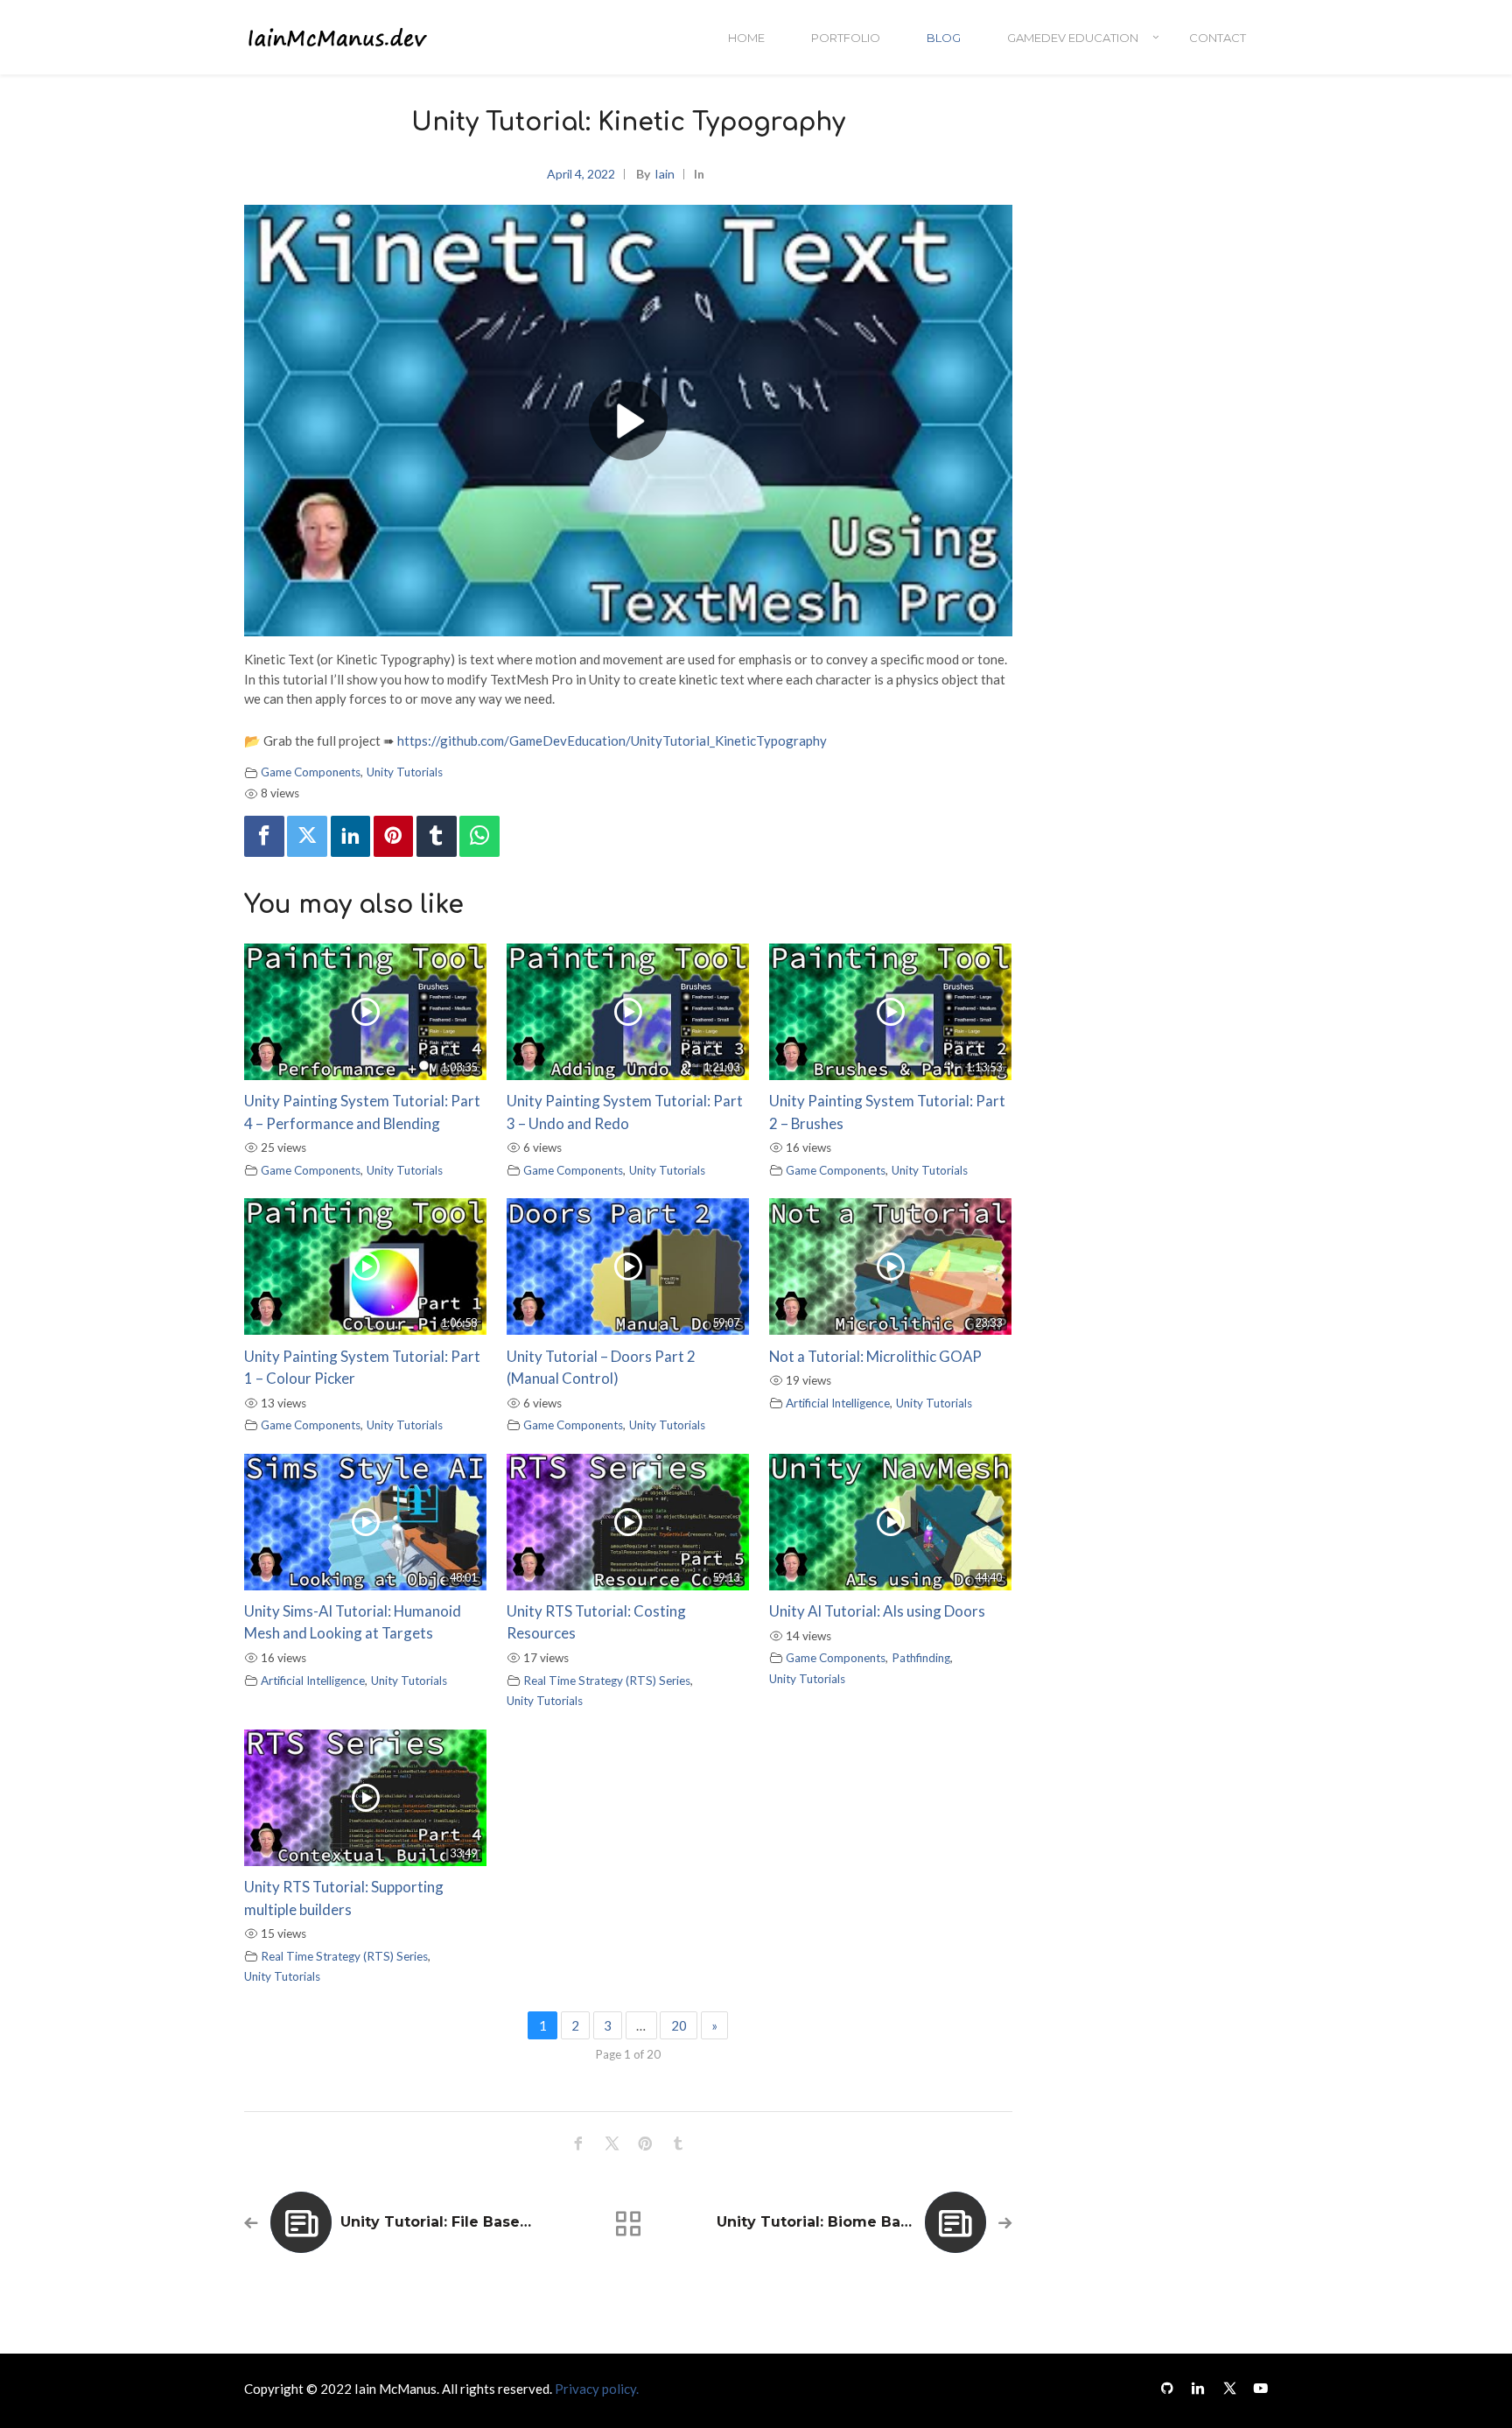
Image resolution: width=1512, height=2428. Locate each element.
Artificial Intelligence (838, 1403)
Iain (665, 174)
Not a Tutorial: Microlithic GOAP (875, 1356)
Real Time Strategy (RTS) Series (607, 1681)
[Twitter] (307, 836)
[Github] (1167, 2387)
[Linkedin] (351, 836)
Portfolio (846, 38)
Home (746, 38)
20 (679, 2025)
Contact (1218, 38)
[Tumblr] (437, 836)
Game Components (311, 772)
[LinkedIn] (1198, 2387)
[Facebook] (264, 836)
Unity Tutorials (405, 772)
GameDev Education (1073, 38)
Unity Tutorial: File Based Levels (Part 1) (490, 2222)
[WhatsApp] (479, 836)
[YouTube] (1256, 2387)
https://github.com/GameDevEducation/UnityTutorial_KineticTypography (612, 740)
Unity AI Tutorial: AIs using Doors (877, 1611)
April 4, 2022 (581, 174)
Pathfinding (921, 1658)
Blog (944, 38)
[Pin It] (394, 836)
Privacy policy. (597, 2389)
